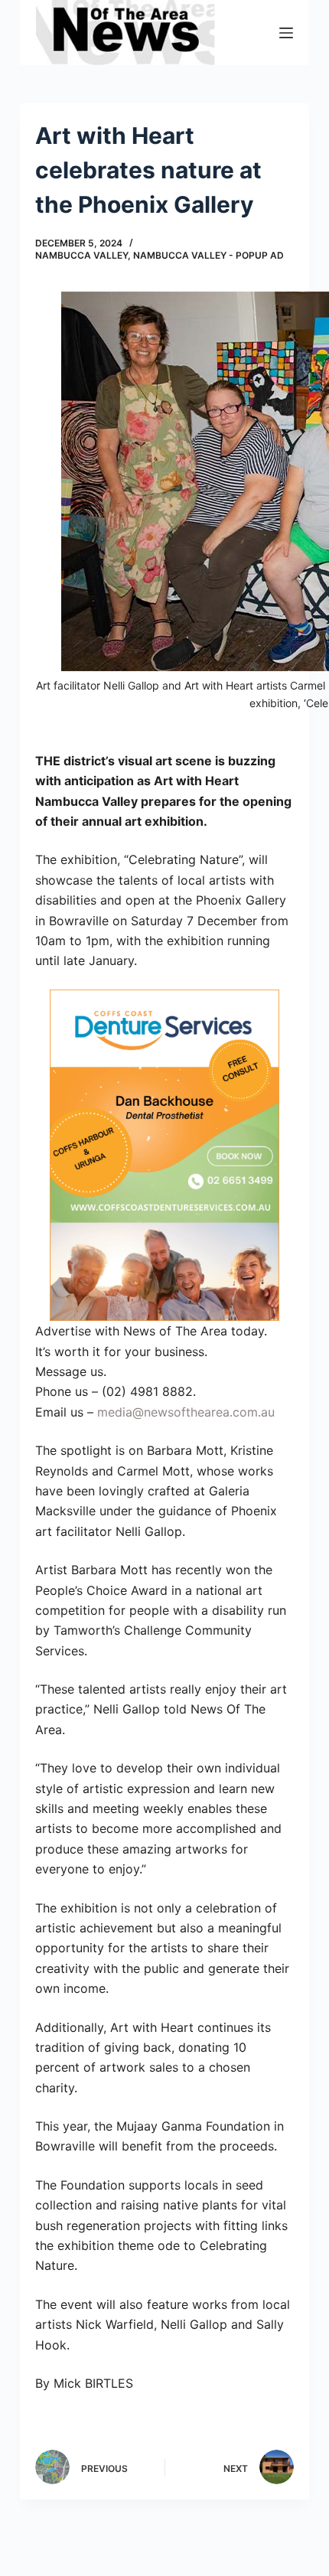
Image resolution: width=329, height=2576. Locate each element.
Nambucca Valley (81, 255)
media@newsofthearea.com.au (186, 1412)
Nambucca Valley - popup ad (208, 255)
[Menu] (286, 33)
